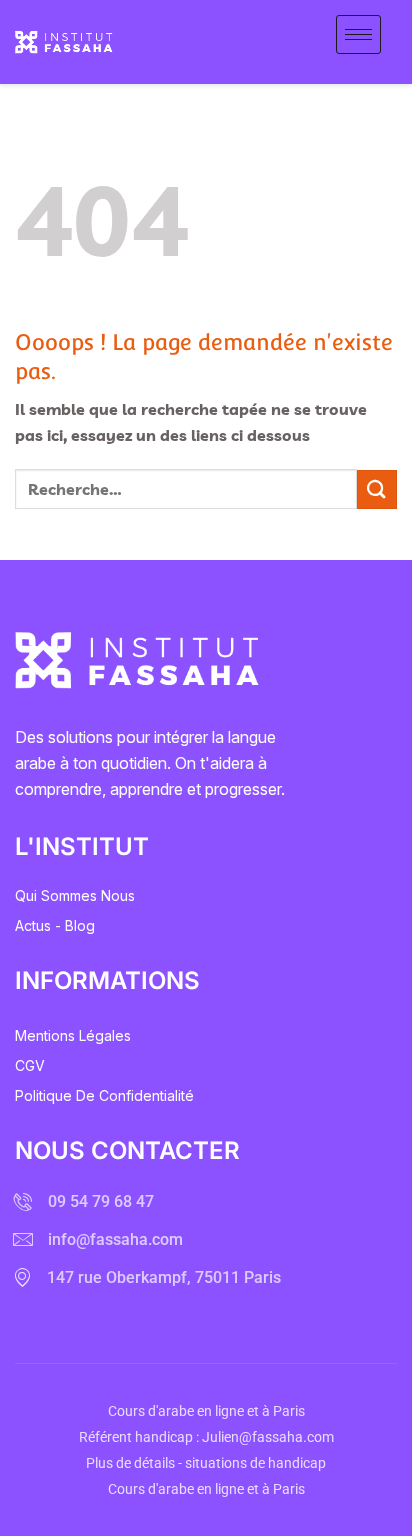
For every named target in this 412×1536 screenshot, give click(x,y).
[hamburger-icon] (358, 34)
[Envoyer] (377, 489)
